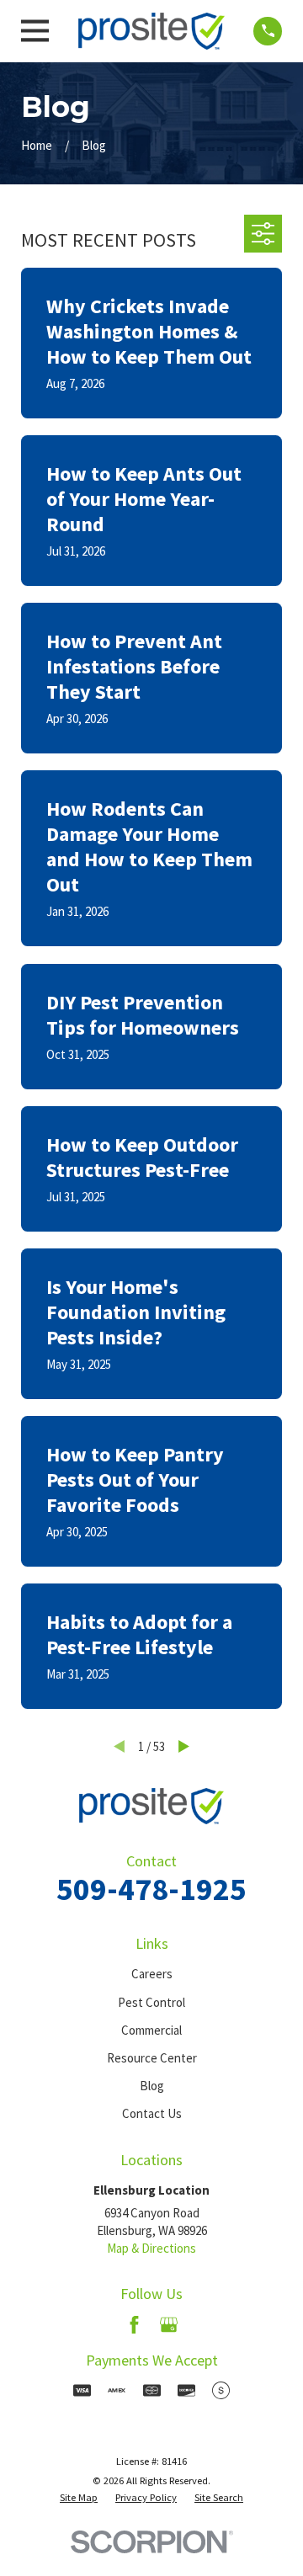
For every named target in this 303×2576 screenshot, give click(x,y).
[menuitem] (79, 2498)
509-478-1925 (151, 1889)
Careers (152, 1974)
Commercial (151, 2030)
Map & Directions (151, 2248)
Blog (152, 2086)
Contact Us (152, 2113)
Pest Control (151, 2002)
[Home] (151, 31)
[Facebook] (134, 2325)
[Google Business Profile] (169, 2325)
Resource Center (152, 2058)
